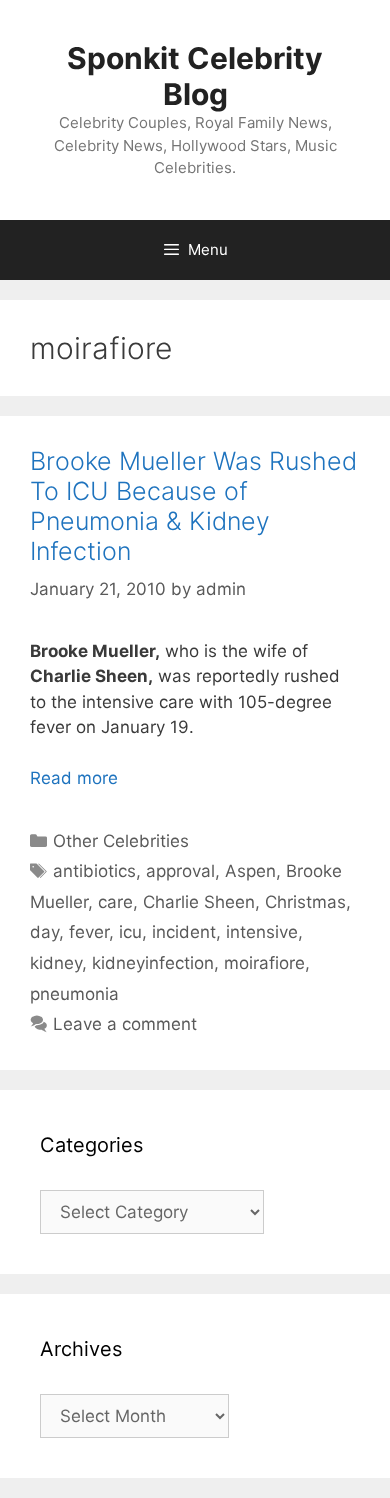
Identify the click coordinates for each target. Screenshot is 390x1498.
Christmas (305, 902)
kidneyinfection (153, 963)
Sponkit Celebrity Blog (195, 76)
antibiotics (94, 871)
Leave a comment (125, 1024)
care (115, 902)
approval (180, 871)
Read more (74, 778)
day (44, 932)
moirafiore (264, 963)
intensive (262, 932)
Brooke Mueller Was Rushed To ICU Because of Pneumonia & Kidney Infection (193, 506)
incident (184, 932)
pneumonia (74, 994)
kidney (56, 963)
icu (130, 932)
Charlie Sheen (199, 902)
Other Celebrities (121, 841)
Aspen (250, 871)
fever (89, 932)
